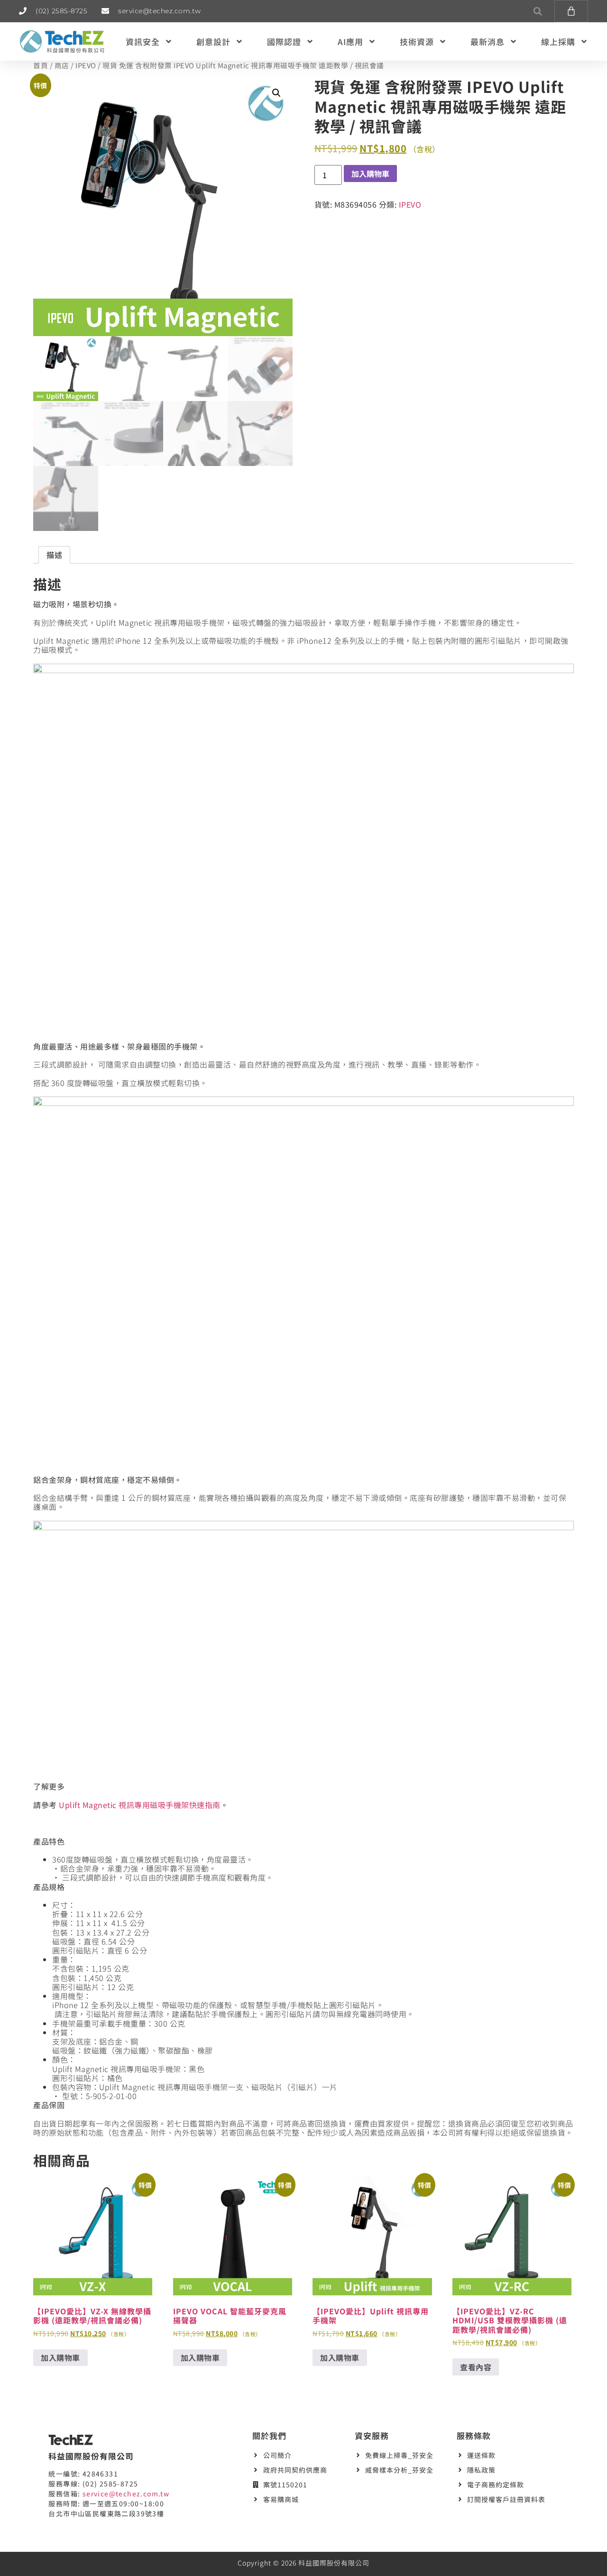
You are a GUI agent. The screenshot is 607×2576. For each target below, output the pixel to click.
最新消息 (487, 41)
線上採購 (558, 41)
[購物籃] (571, 11)
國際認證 (284, 41)
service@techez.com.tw (126, 2494)
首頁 (41, 65)
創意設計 (213, 41)
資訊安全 (143, 41)
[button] (538, 11)
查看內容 (476, 2367)
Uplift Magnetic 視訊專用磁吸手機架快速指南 (140, 1805)
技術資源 (417, 41)
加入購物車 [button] (60, 2357)
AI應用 (350, 41)
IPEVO (86, 65)
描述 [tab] (54, 555)
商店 (62, 65)
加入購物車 (370, 174)
